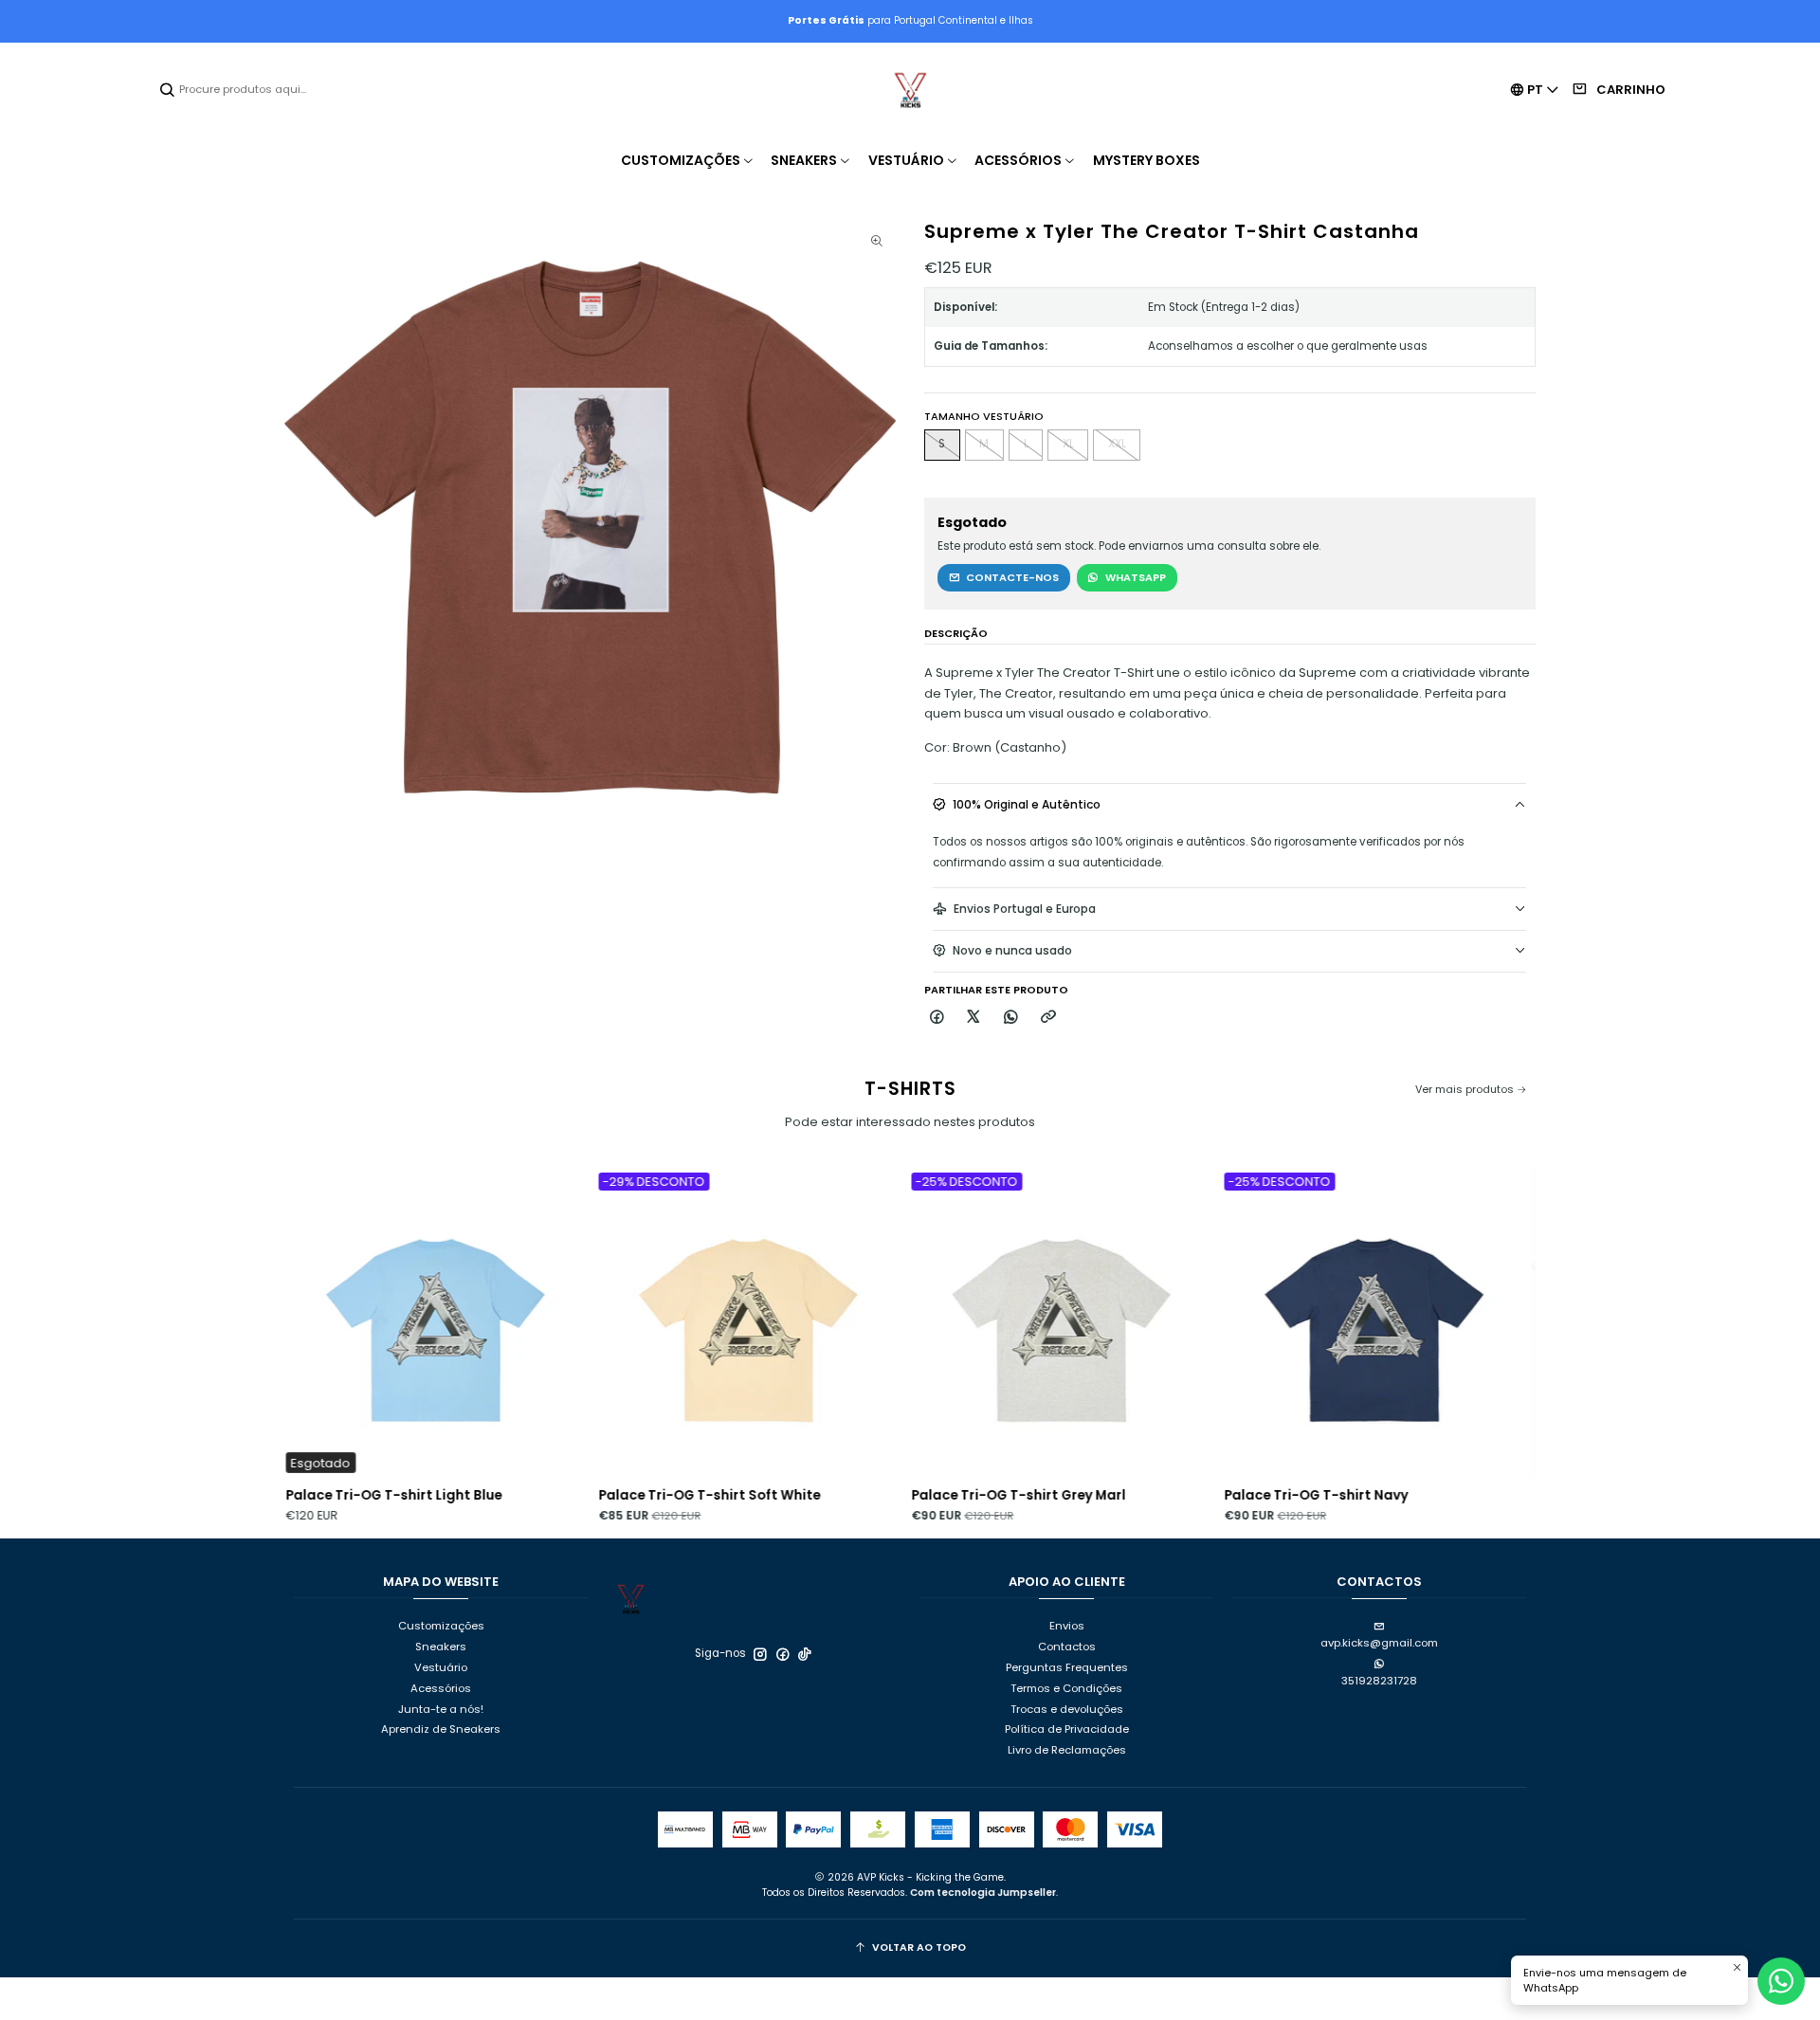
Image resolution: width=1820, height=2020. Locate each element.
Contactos (1067, 1647)
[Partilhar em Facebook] (937, 1018)
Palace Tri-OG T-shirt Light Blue (285, 1495)
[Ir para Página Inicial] (910, 90)
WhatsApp (1136, 577)
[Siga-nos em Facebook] (783, 1654)
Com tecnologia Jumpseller (983, 1893)
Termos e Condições (1066, 1688)
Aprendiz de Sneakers (441, 1729)
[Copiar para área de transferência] (1048, 1018)
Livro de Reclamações (1067, 1750)
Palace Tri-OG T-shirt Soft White (601, 1495)
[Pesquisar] (168, 90)
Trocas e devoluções (1067, 1709)
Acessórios (441, 1688)
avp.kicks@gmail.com (1379, 1643)
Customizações (441, 1626)
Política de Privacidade (1067, 1729)
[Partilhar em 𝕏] (974, 1018)
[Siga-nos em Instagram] (760, 1654)
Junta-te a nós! (441, 1709)
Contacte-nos (1012, 577)
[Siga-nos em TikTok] (805, 1654)
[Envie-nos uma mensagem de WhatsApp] (1781, 1981)
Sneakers (441, 1647)
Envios (1067, 1626)
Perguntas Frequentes (1067, 1667)
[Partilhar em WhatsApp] (1012, 1018)
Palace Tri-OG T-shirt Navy (1208, 1495)
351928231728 (1379, 1681)
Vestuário (441, 1667)
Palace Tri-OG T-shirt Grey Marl (910, 1495)
